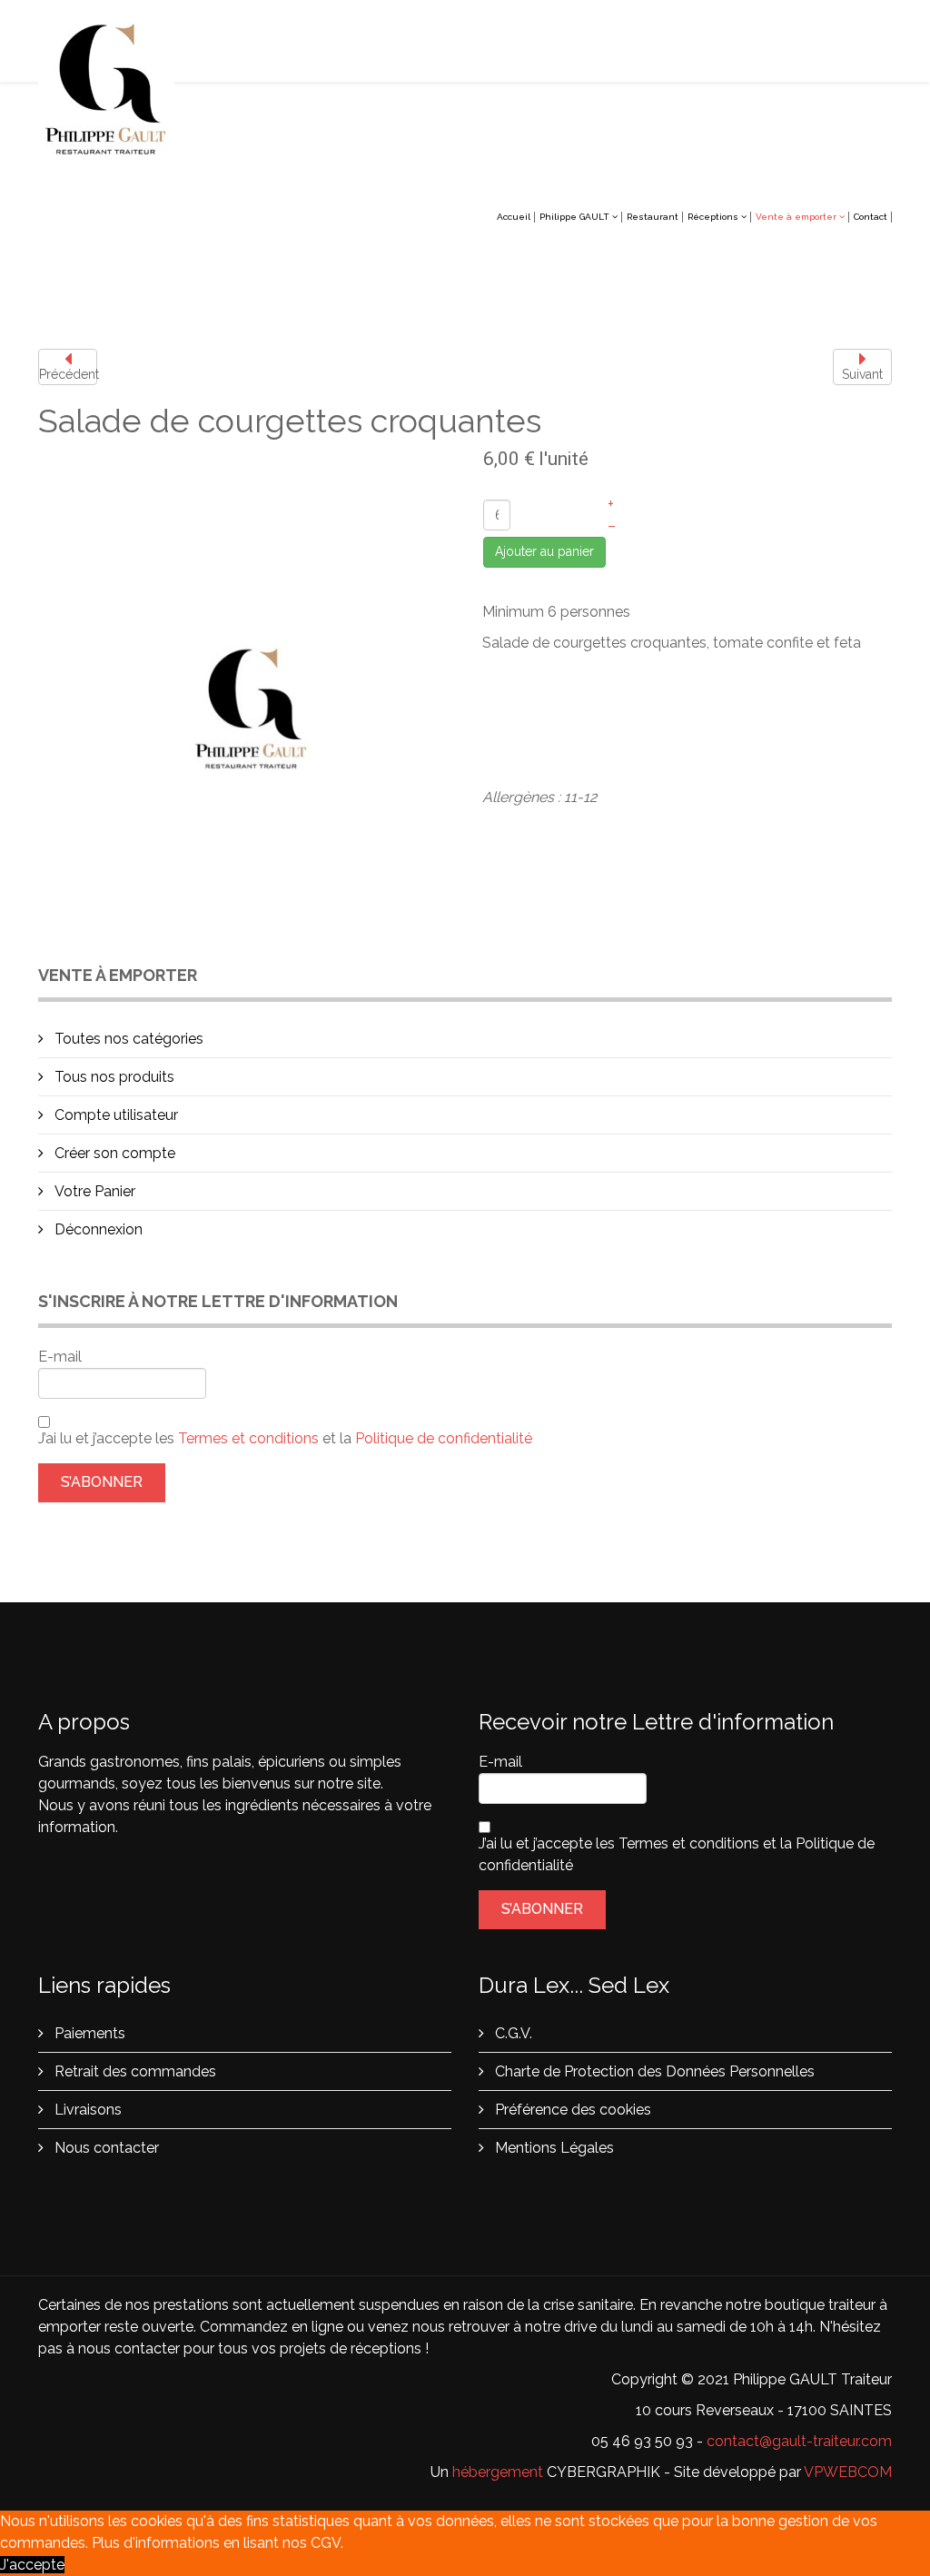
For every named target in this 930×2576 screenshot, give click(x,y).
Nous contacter (105, 2148)
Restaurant (653, 217)
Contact (871, 217)
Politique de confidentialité (444, 1438)
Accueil (514, 217)
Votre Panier (93, 1191)
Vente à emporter (796, 217)
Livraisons (86, 2110)
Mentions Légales (553, 2148)
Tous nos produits (113, 1077)
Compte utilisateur (114, 1115)
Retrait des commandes (134, 2071)
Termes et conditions (250, 1438)
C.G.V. (512, 2033)
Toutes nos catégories (127, 1039)
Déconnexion (97, 1229)
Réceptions (713, 217)
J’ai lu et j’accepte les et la (285, 1438)
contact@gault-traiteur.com (799, 2441)
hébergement (498, 2472)
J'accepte (32, 2565)
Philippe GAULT (574, 217)
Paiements (88, 2033)
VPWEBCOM (848, 2472)
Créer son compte (113, 1153)
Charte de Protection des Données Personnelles (653, 2071)
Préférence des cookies (571, 2110)
